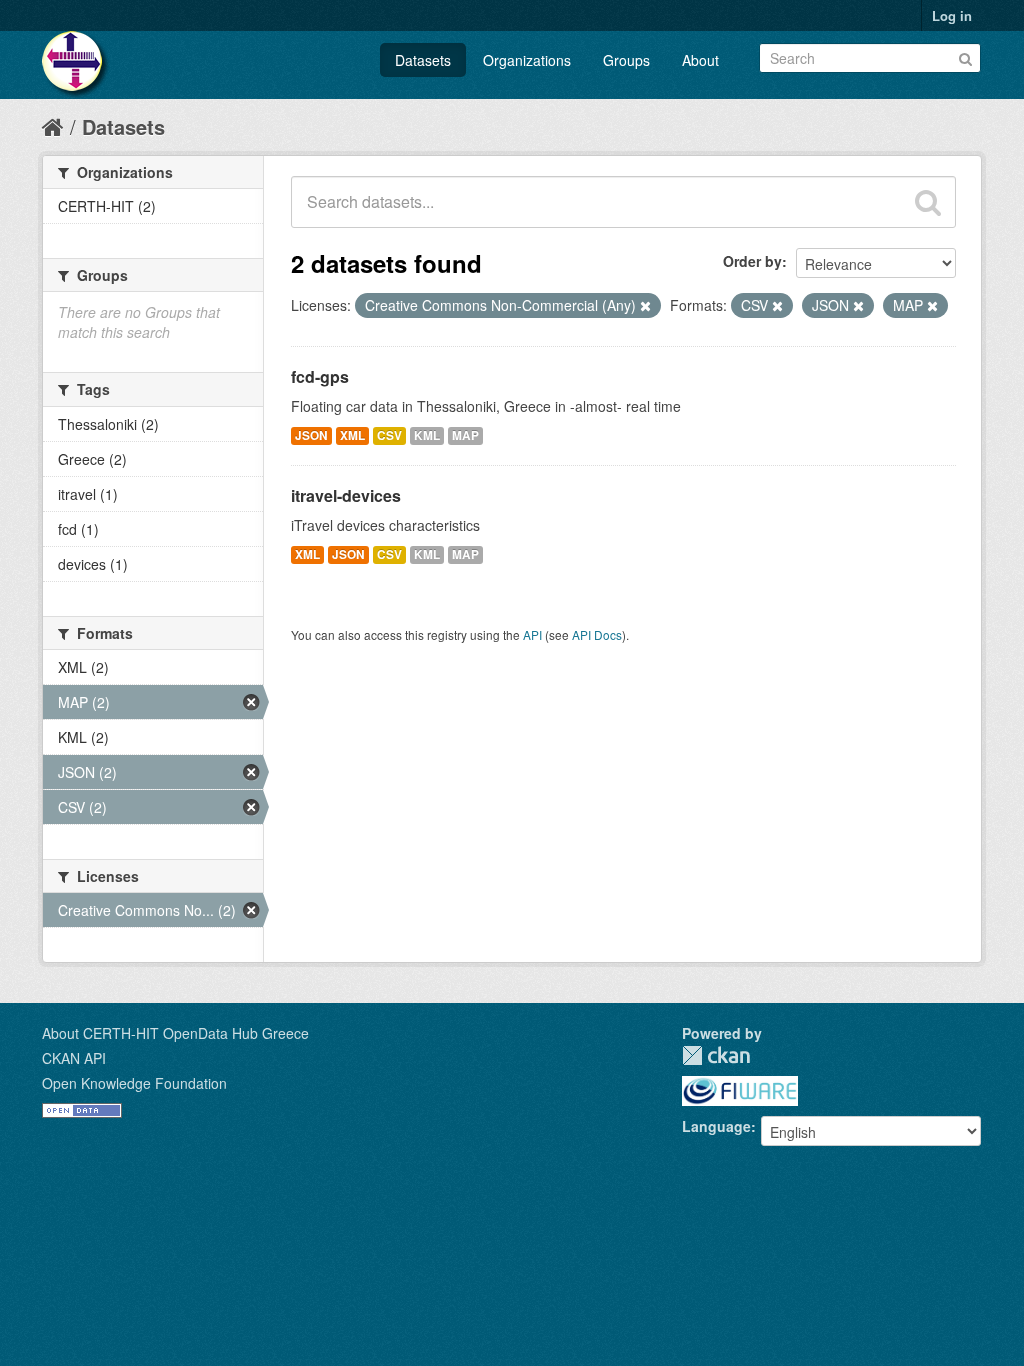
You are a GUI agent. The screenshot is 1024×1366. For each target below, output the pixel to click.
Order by (752, 261)
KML (427, 435)
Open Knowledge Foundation (134, 1083)
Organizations (527, 60)
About (700, 60)
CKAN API (74, 1058)
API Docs (597, 634)
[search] (928, 202)
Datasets (423, 60)
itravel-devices (346, 495)
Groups (626, 60)
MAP (465, 435)
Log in (952, 15)
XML (352, 435)
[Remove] (645, 306)
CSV (389, 435)
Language (716, 1126)
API (532, 634)
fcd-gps (320, 376)
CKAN (716, 1055)
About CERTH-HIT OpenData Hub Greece (175, 1033)
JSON (311, 435)
